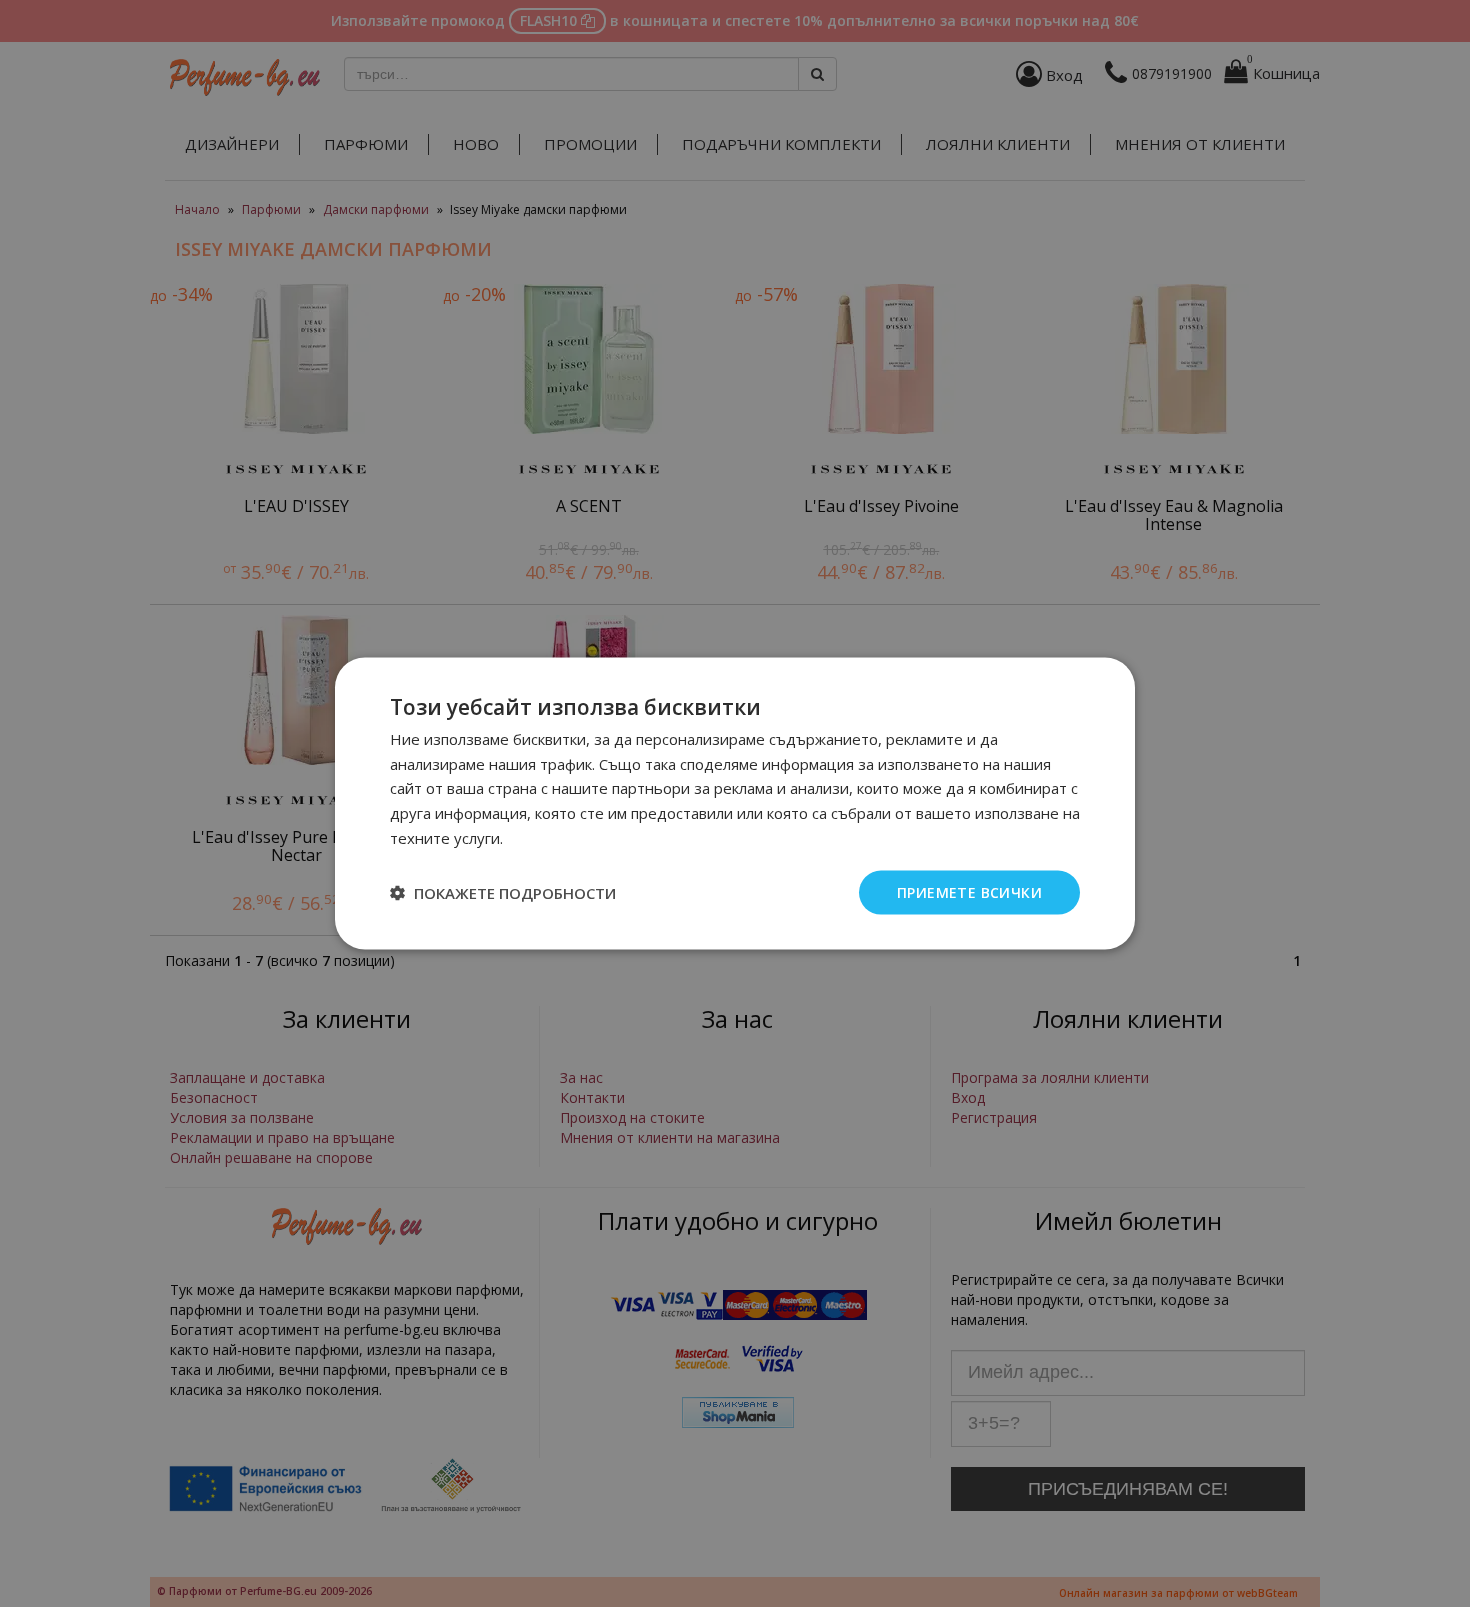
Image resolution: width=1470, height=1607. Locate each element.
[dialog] (735, 803)
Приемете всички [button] (969, 891)
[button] (503, 893)
